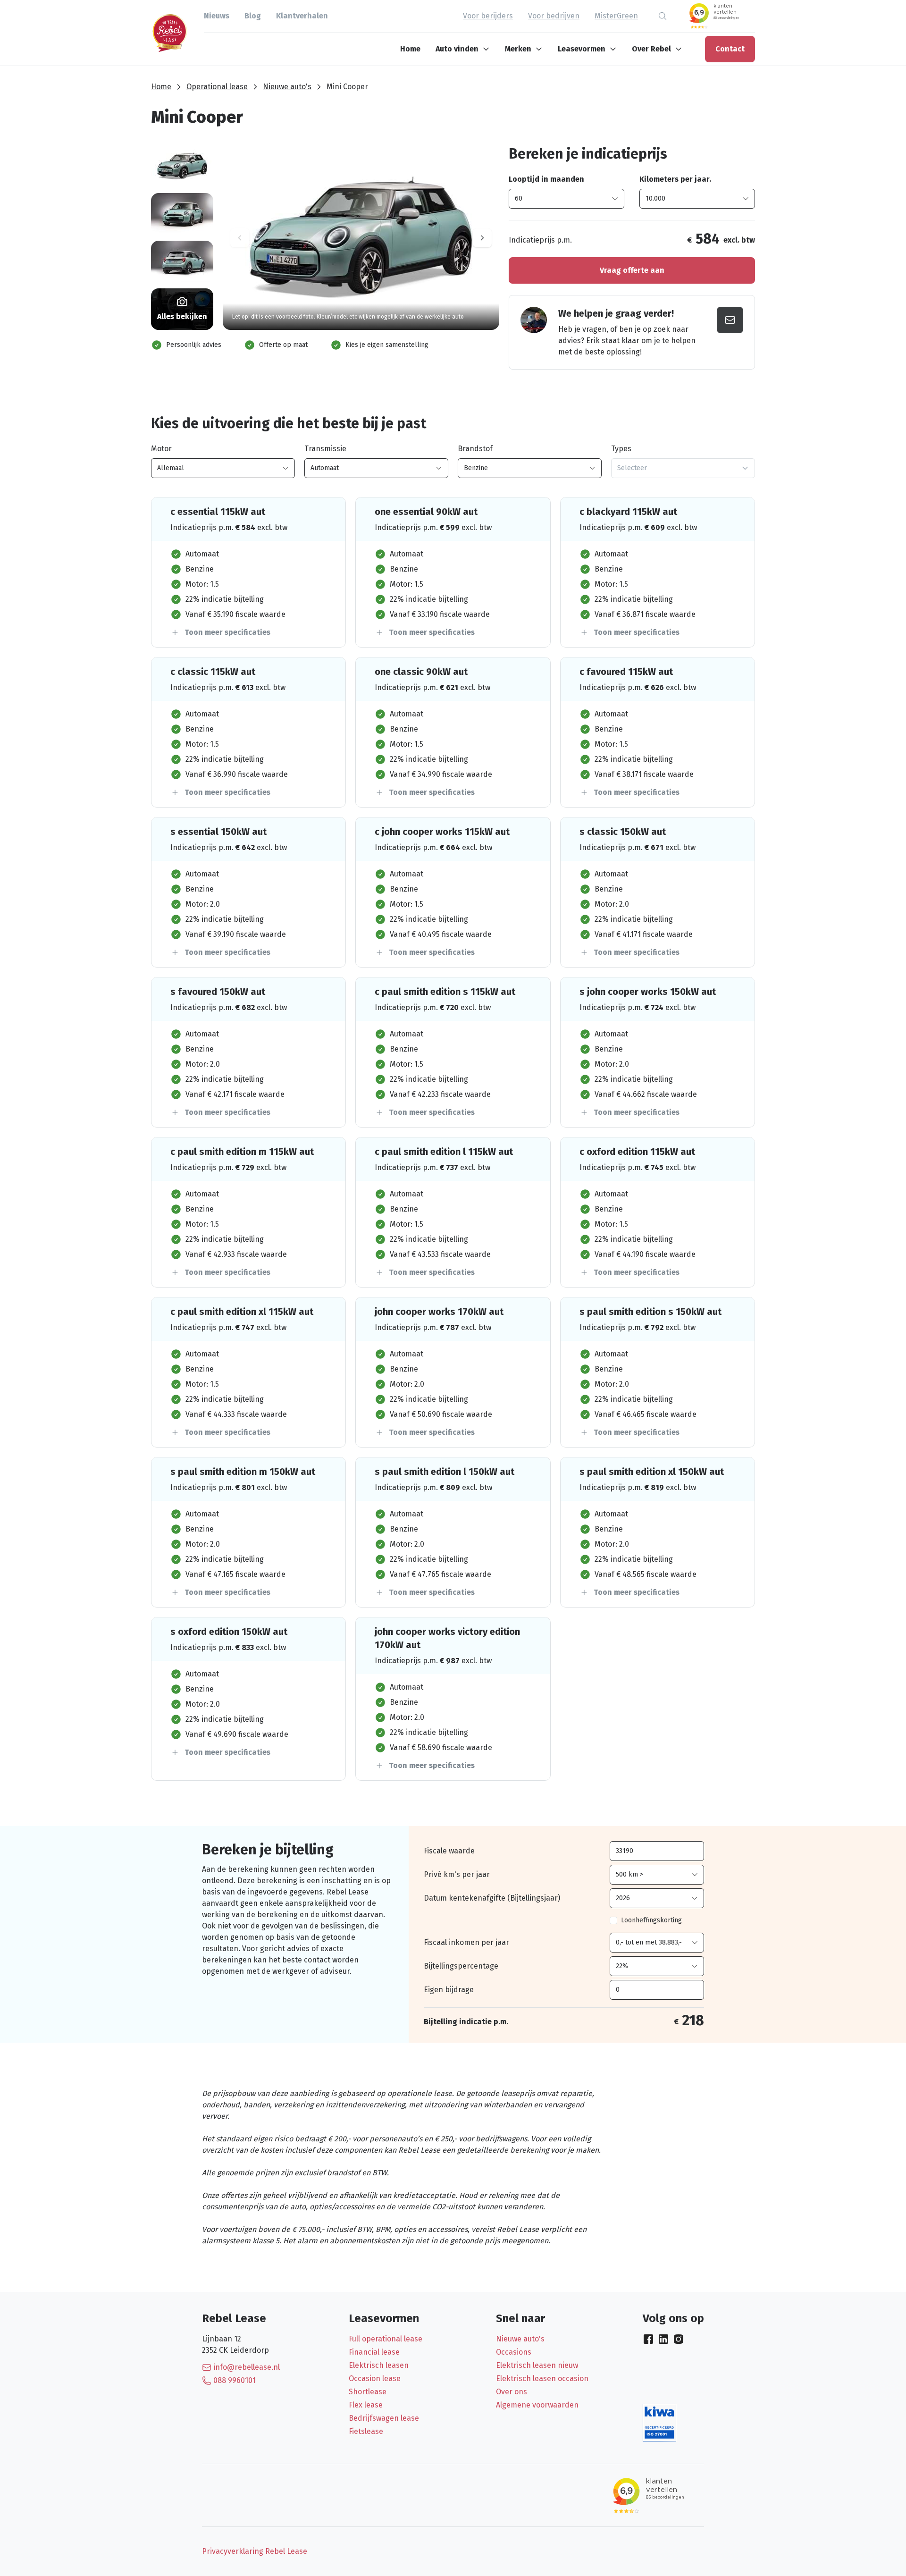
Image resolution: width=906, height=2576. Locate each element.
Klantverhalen (302, 16)
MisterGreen (616, 16)
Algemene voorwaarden (537, 2405)
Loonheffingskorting (651, 1920)
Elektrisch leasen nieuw (537, 2365)
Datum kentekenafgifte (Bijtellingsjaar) (492, 1898)
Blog (253, 16)
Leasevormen (582, 49)
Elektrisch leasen (379, 2365)
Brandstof (475, 449)
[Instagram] (679, 2339)
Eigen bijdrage (449, 1990)
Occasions (514, 2352)
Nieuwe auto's (287, 87)
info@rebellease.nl (247, 2367)
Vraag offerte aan (632, 270)
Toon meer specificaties (227, 632)
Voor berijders (488, 16)
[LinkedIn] (663, 2339)
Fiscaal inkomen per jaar (466, 1942)
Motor (161, 449)
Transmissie (325, 449)
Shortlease (368, 2392)
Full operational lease (386, 2339)
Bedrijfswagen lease (384, 2418)
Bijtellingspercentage (461, 1966)
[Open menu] (488, 49)
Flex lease (366, 2405)
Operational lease (217, 87)
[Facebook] (648, 2339)
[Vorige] (240, 238)
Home (410, 49)
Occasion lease (375, 2378)
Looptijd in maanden (546, 179)
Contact (730, 49)
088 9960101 (235, 2380)
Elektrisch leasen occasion (542, 2378)
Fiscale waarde (449, 1851)
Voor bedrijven (554, 16)
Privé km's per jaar (457, 1874)
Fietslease (366, 2431)
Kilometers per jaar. (675, 179)
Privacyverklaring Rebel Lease (255, 2551)
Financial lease (374, 2352)
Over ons (512, 2392)
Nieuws (217, 16)
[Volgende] (482, 238)
